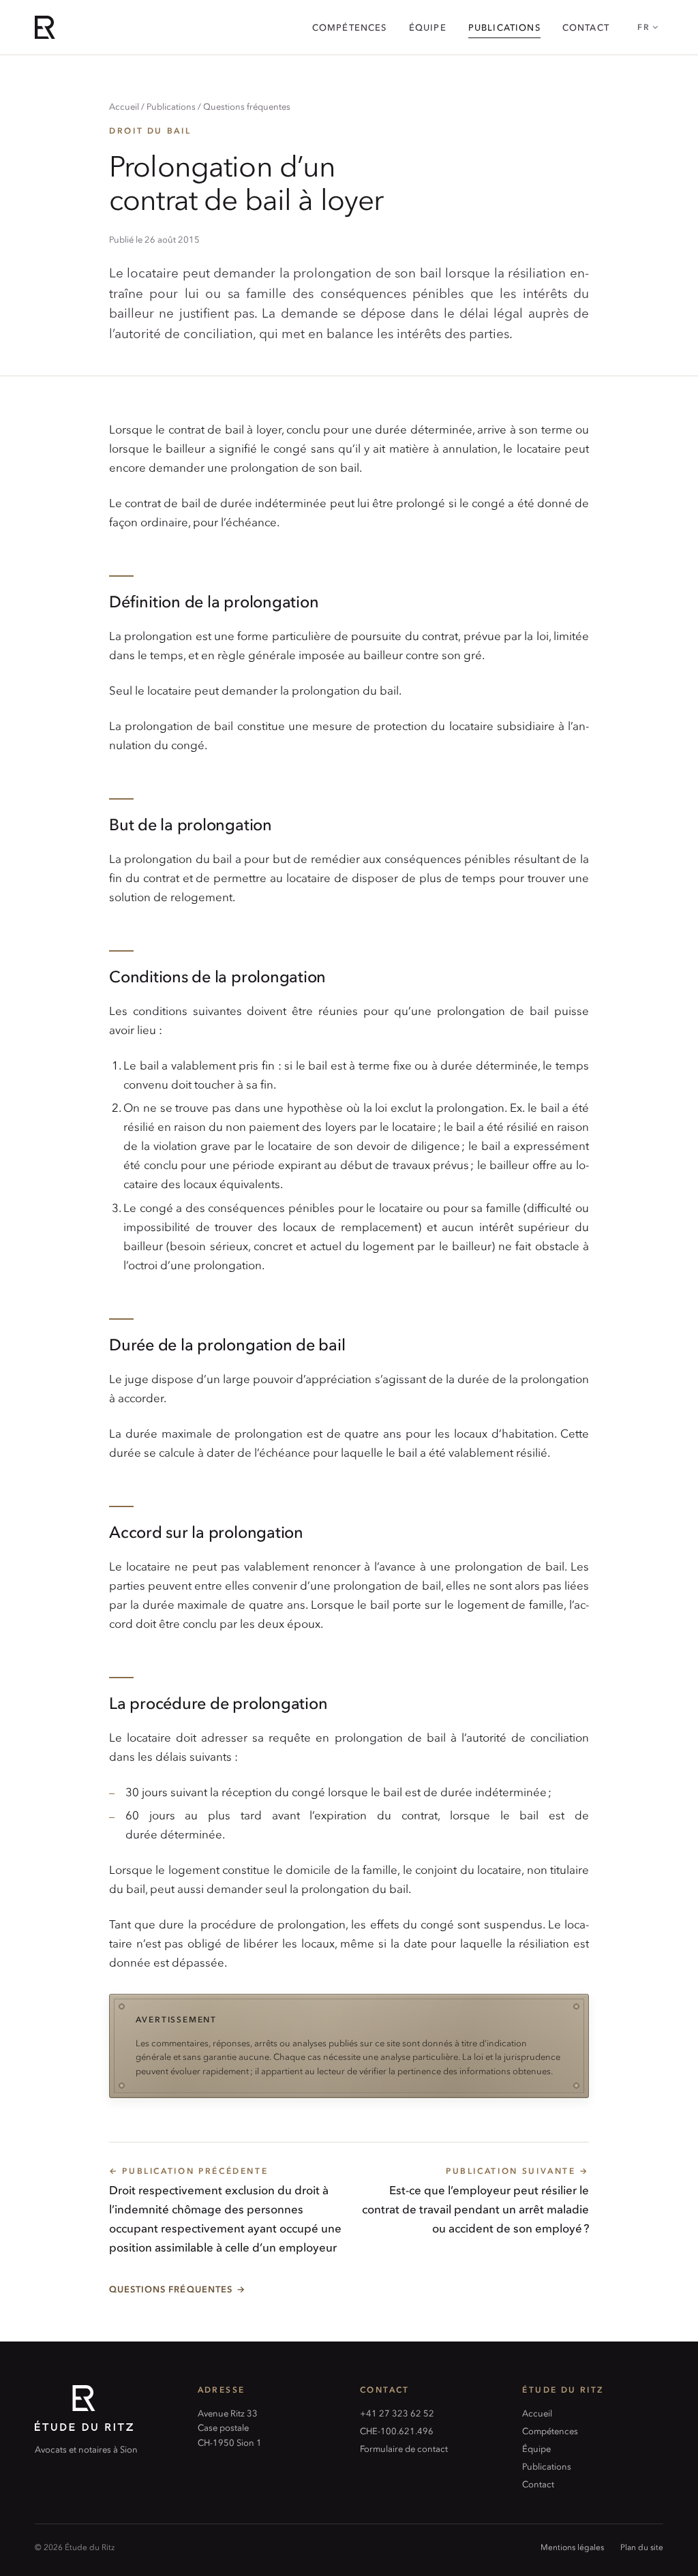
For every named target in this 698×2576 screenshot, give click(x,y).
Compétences (350, 27)
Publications (504, 27)
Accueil (124, 106)
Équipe (428, 27)
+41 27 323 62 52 (397, 2413)
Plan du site (642, 2547)
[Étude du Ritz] (105, 2408)
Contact (586, 27)
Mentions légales (572, 2547)
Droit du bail (150, 130)
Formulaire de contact (404, 2448)
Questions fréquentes (247, 106)
